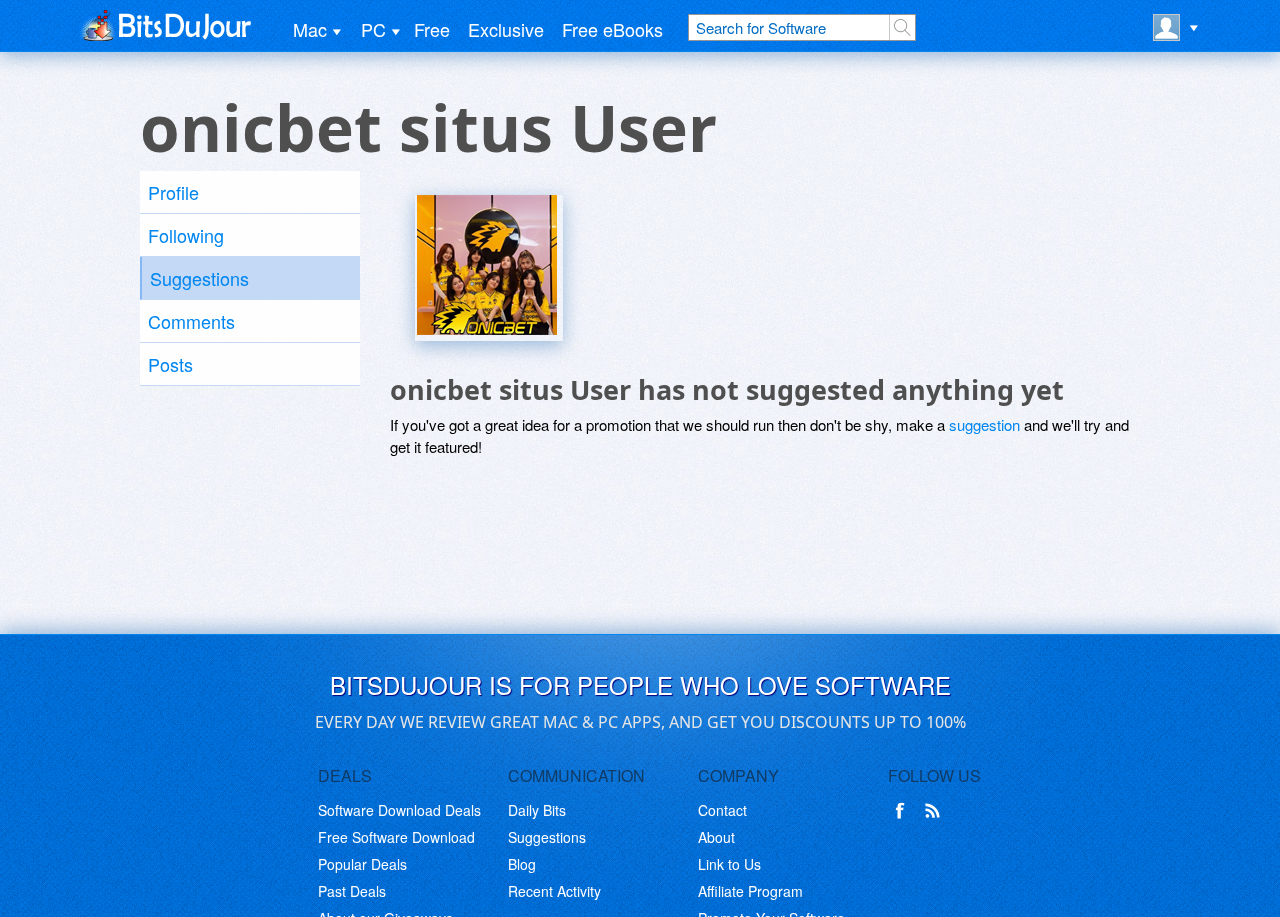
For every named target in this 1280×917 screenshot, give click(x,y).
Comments (191, 321)
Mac (310, 29)
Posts (170, 364)
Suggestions (199, 278)
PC (373, 29)
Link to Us (729, 864)
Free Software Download (396, 837)
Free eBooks (612, 29)
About (716, 837)
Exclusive (506, 29)
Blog (522, 864)
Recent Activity (554, 891)
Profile (173, 192)
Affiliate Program (750, 891)
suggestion (984, 424)
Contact (722, 810)
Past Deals (352, 891)
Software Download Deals (399, 810)
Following (186, 235)
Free (432, 29)
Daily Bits (537, 810)
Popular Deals (362, 864)
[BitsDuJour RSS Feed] (936, 811)
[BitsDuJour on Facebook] (904, 811)
